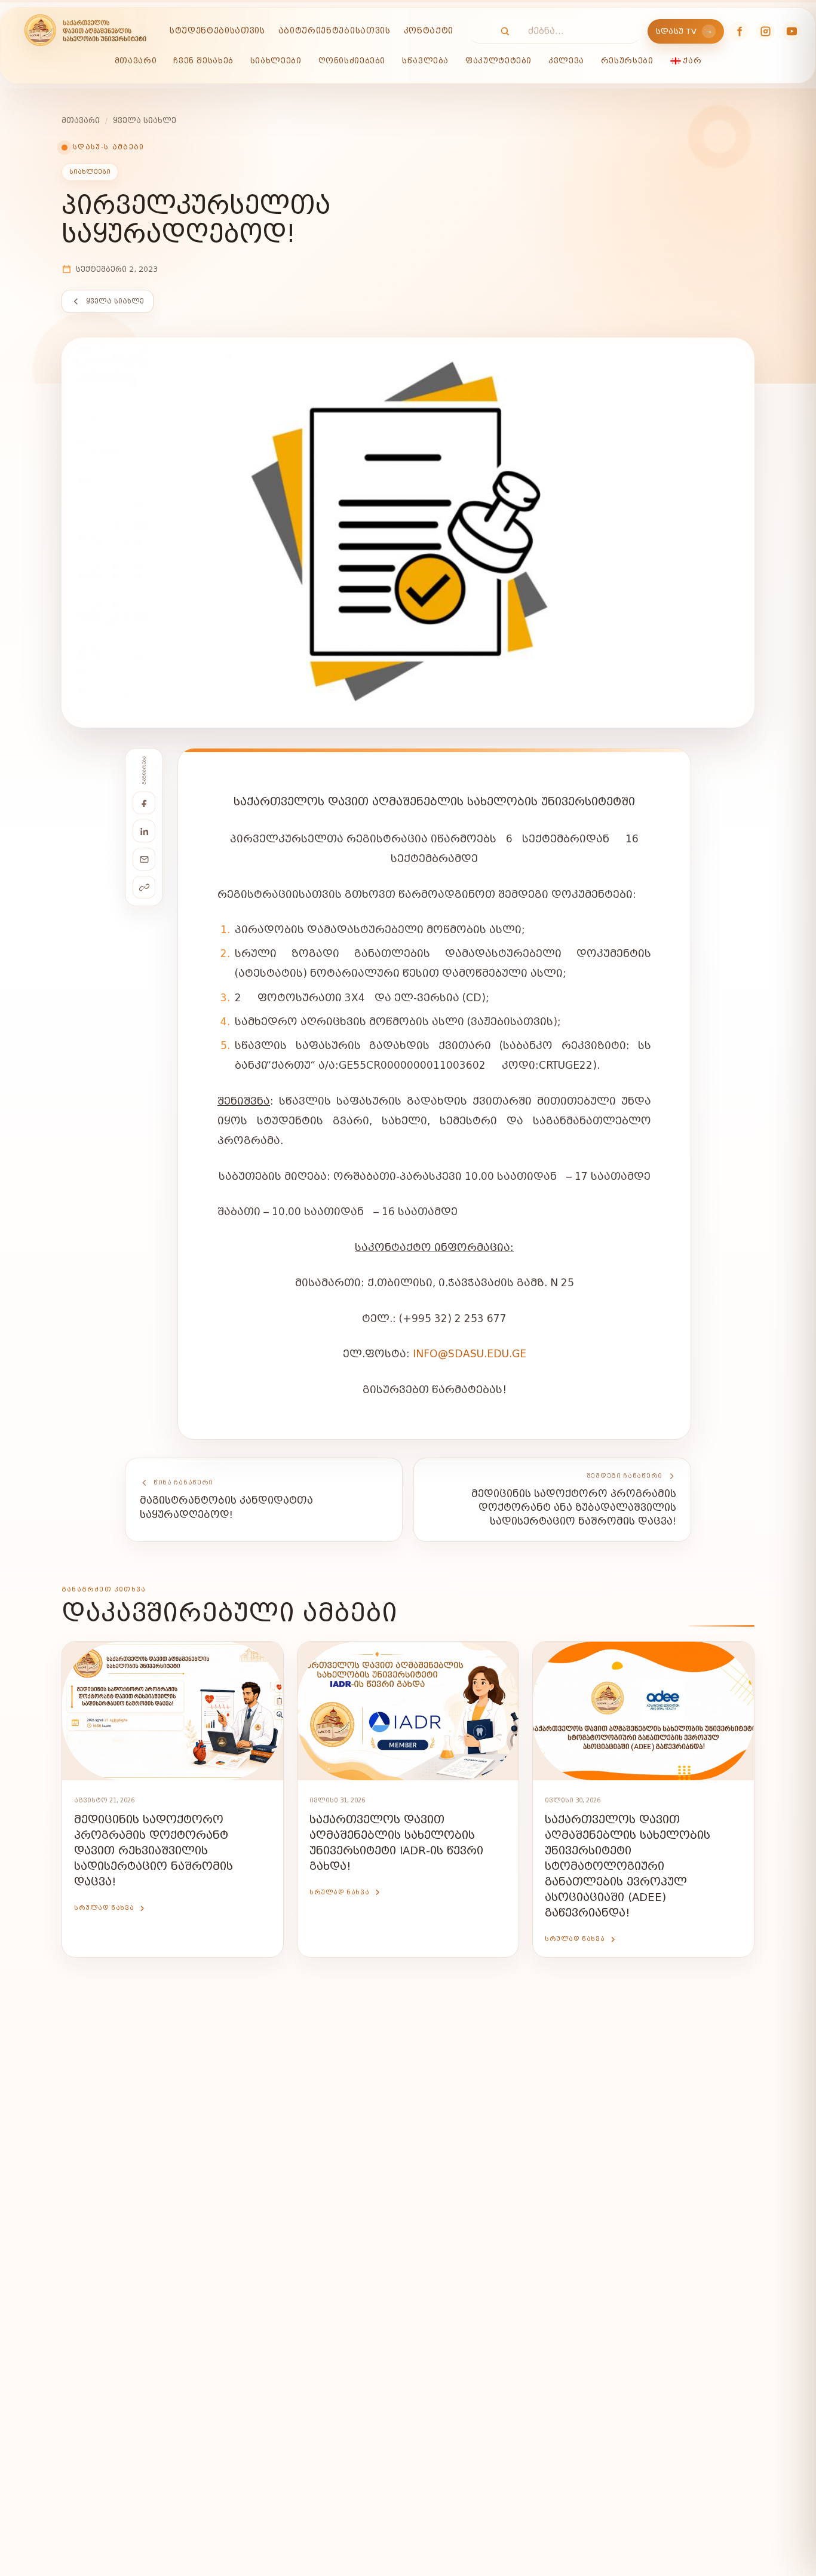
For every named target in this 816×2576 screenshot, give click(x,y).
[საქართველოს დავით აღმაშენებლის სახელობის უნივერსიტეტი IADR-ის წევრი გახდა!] (408, 1711)
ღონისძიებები (352, 61)
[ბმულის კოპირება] (144, 887)
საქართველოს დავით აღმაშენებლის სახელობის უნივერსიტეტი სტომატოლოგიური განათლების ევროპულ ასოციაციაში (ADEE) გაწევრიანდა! (628, 1867)
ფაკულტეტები (499, 61)
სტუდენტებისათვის (217, 31)
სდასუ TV (685, 31)
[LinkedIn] (144, 831)
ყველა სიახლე (145, 120)
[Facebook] (739, 31)
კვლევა (566, 61)
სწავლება (425, 61)
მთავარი (136, 61)
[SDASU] (85, 31)
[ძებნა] (499, 31)
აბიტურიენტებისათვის (335, 31)
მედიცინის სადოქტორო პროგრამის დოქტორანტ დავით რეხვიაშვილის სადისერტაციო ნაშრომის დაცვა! (154, 1851)
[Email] (144, 859)
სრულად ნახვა (104, 1908)
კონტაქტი (429, 31)
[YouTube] (792, 31)
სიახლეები (276, 61)
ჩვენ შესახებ (203, 61)
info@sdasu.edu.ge (470, 1354)
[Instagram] (765, 31)
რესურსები (627, 61)
